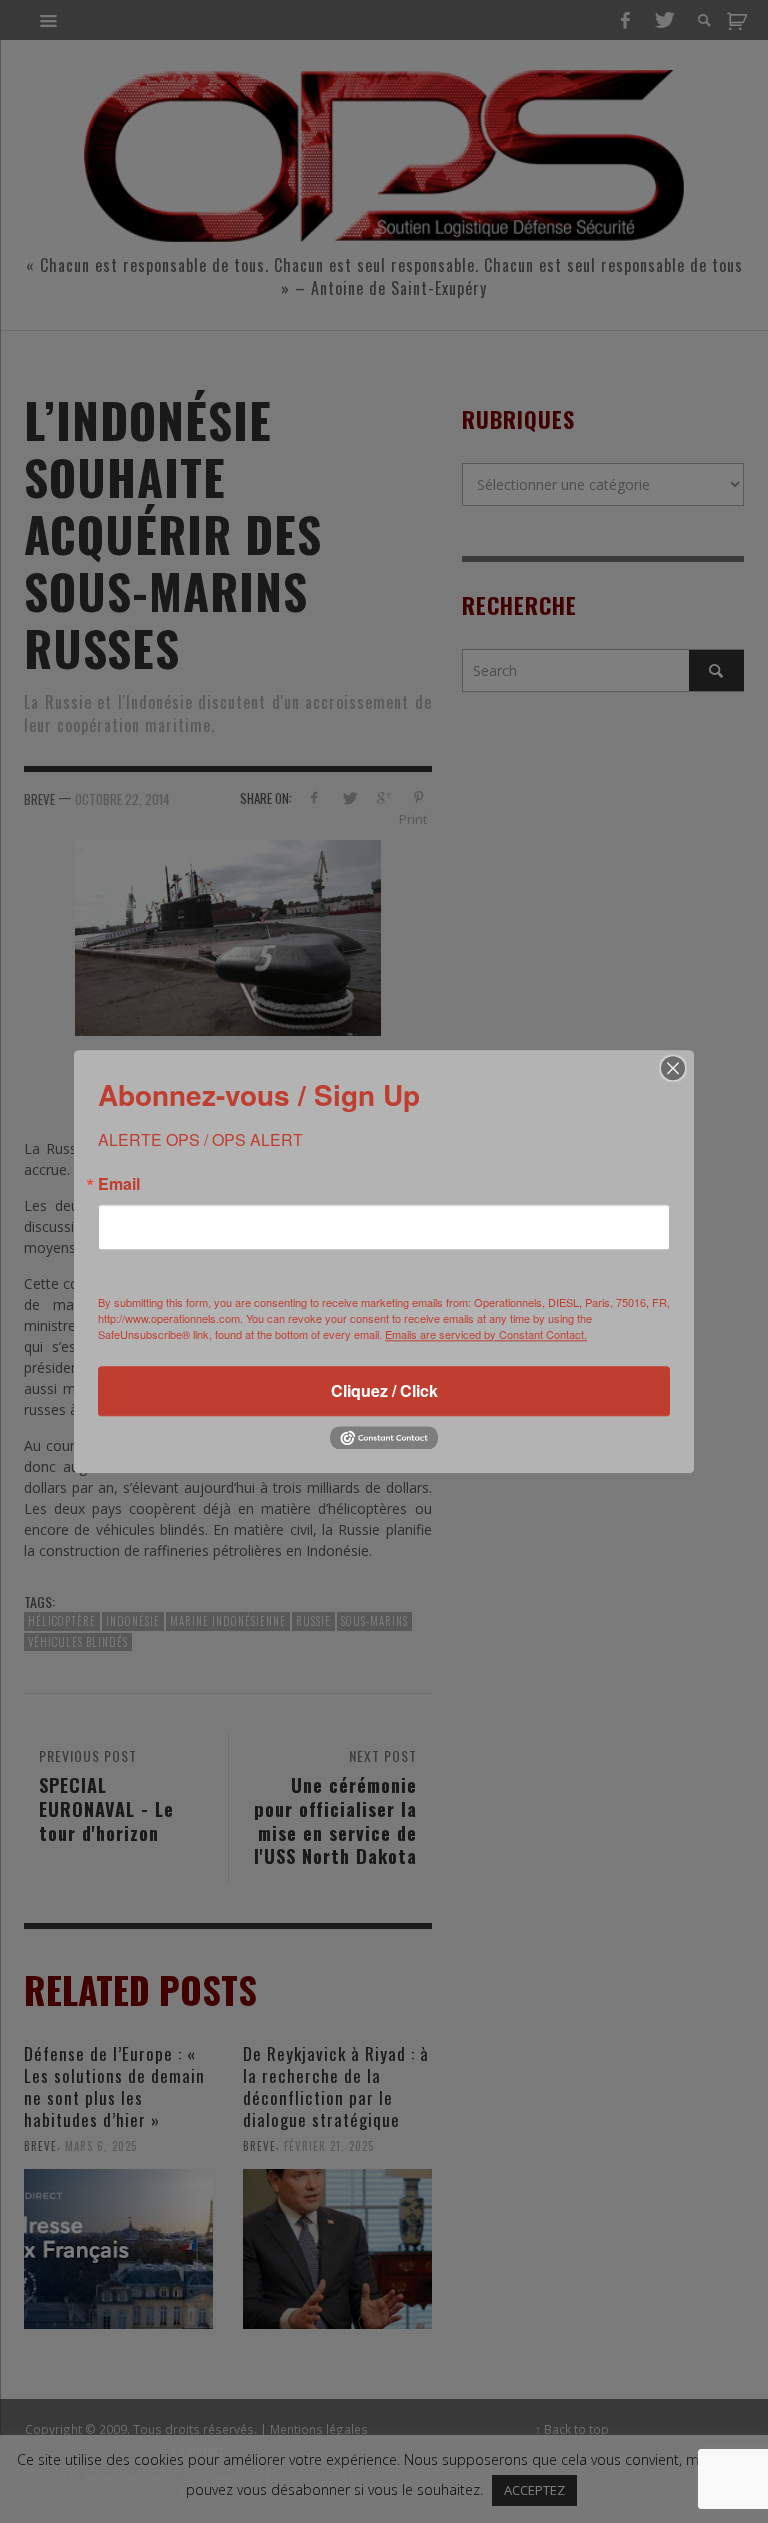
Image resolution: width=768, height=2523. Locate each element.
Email (119, 1184)
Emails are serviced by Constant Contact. (486, 1334)
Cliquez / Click (384, 1390)
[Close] (673, 1068)
